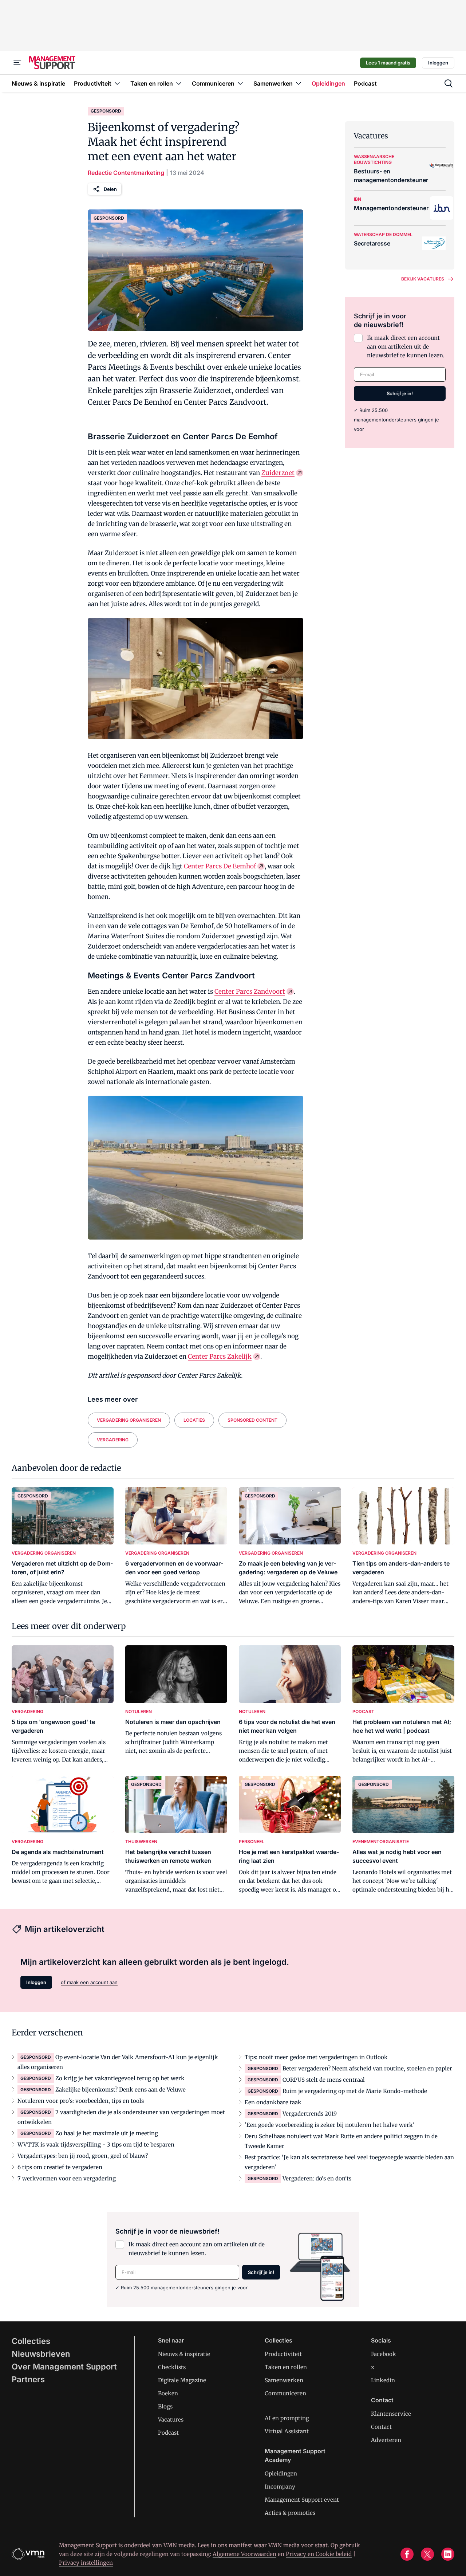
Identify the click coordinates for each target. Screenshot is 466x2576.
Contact (381, 2427)
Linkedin (383, 2380)
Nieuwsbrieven (41, 2354)
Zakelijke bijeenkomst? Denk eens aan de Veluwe (121, 2090)
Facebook (384, 2354)
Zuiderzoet (278, 473)
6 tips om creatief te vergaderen (60, 2167)
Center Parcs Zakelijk (220, 1356)
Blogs (165, 2406)
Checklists (172, 2367)
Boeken (168, 2393)
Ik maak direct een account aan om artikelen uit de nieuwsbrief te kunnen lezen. (406, 347)
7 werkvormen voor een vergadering (67, 2178)
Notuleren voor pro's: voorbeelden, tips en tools (81, 2101)
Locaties (194, 1420)
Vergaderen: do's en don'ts (317, 2178)
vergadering (113, 1440)
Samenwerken (284, 2380)
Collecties (31, 2341)
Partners (28, 2379)
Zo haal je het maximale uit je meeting (107, 2133)
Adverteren (386, 2440)
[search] (449, 83)
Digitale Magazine (182, 2380)
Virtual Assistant (287, 2431)
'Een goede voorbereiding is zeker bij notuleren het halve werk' (330, 2125)
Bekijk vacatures (423, 279)
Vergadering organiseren (129, 1420)
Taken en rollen (286, 2367)
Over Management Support (64, 2367)
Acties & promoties (290, 2513)
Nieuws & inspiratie (184, 2354)
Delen (110, 189)
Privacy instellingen (86, 2563)
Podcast (168, 2433)
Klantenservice (391, 2414)
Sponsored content (252, 1420)
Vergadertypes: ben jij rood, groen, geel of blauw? (83, 2156)
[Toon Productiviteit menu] (117, 83)
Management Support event (302, 2500)
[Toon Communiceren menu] (240, 83)
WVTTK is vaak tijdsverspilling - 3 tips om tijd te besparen (96, 2145)
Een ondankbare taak (273, 2102)
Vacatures (171, 2420)
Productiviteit (283, 2354)
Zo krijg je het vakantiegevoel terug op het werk (120, 2078)
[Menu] (17, 63)
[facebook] (407, 2554)
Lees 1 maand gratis (388, 63)
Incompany (280, 2487)
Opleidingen (281, 2473)
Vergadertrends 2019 (310, 2114)
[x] (427, 2554)
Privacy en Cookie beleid (319, 2554)
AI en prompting (287, 2418)
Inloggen (438, 63)
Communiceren (285, 2393)
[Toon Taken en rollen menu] (179, 83)
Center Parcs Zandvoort (250, 991)
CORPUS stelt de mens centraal (324, 2080)
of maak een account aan (89, 1982)
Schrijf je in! (400, 393)
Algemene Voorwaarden (244, 2554)
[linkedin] (448, 2554)
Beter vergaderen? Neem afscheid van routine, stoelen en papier (367, 2068)
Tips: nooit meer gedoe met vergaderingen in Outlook (316, 2057)
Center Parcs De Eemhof (220, 866)
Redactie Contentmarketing (126, 173)
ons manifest (235, 2545)
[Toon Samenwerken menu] (299, 83)
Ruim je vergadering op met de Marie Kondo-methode (355, 2091)
